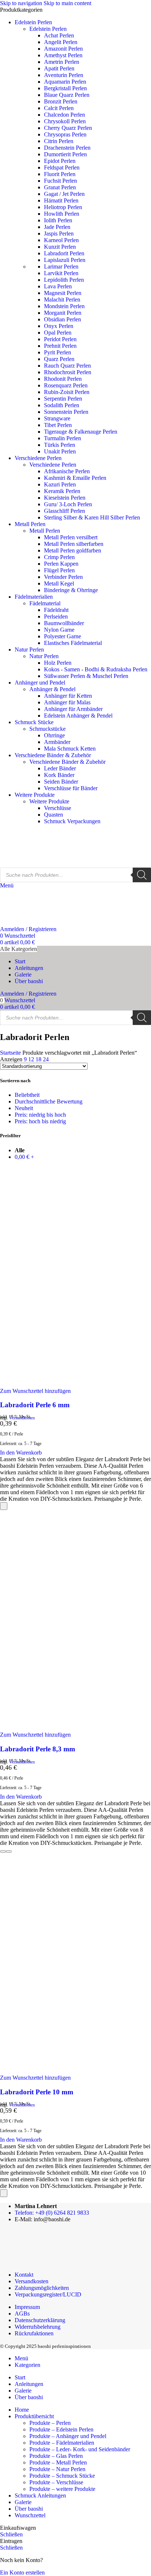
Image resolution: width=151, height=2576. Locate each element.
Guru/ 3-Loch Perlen (68, 504)
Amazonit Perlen (63, 49)
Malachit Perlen (62, 300)
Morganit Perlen (63, 313)
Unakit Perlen (60, 451)
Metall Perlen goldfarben (73, 550)
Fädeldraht (56, 610)
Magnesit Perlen (63, 293)
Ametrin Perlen (62, 62)
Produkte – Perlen (50, 2423)
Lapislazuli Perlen (65, 260)
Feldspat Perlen (62, 167)
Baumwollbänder (64, 623)
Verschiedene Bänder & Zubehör (67, 762)
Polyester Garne (62, 636)
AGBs (22, 2314)
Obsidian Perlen (62, 319)
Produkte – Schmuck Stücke (62, 2476)
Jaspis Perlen (59, 233)
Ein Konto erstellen (22, 2573)
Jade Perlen (57, 227)
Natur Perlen (44, 656)
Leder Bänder (60, 768)
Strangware (57, 418)
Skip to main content (67, 3)
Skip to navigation (22, 3)
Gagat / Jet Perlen (64, 194)
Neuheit (24, 1108)
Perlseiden (56, 616)
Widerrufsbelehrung (38, 2327)
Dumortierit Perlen (65, 154)
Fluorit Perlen (60, 174)
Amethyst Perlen (63, 55)
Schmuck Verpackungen (72, 821)
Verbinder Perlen (63, 577)
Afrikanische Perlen (67, 471)
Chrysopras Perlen (65, 134)
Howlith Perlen (62, 214)
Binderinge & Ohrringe (71, 590)
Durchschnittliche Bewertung (49, 1101)
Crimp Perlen (59, 557)
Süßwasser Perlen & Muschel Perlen (86, 676)
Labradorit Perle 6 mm (35, 1405)
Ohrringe (54, 735)
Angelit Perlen (61, 42)
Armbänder (57, 742)
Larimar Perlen (61, 267)
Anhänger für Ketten (68, 696)
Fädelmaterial (45, 603)
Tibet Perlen (58, 425)
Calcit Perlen (59, 108)
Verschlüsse (58, 808)
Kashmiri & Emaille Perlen (75, 478)
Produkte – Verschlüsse (56, 2482)
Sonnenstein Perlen (66, 412)
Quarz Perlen (59, 359)
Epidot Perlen (60, 161)
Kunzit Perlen (60, 247)
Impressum (27, 2307)
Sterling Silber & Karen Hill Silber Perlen (92, 517)
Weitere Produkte (49, 801)
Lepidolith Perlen (64, 280)
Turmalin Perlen (62, 438)
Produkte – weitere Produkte (62, 2489)
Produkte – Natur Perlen (57, 2469)
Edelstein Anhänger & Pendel (78, 716)
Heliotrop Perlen (63, 207)
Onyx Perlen (59, 326)
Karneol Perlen (61, 240)
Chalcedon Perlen (65, 115)
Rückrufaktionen (34, 2333)
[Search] (142, 875)
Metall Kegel (59, 583)
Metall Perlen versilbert (71, 537)
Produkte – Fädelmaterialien (62, 2443)
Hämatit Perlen (61, 200)
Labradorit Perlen (64, 253)
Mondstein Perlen (64, 306)
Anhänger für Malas (67, 702)
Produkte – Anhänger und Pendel (68, 2436)
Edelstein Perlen (48, 29)
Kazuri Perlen (60, 484)
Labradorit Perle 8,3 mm (38, 1749)
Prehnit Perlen (60, 346)
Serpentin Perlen (63, 399)
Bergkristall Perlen (65, 88)
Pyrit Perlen (58, 352)
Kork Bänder (59, 775)
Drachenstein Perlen (67, 148)
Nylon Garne (59, 630)
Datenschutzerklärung (40, 2320)
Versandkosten (22, 1418)
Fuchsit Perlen (60, 181)
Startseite (11, 1053)
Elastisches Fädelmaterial (73, 643)
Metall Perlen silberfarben (74, 544)
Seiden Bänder (61, 782)
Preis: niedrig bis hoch (40, 1115)
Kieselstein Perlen (65, 498)
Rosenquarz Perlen (66, 385)
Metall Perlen (45, 531)
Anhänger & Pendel (52, 689)
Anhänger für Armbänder (73, 709)
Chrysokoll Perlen (65, 121)
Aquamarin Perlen (65, 82)
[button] (21, 1453)
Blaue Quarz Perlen (67, 95)
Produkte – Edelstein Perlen (61, 2429)
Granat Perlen (60, 187)
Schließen (11, 2534)
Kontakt (24, 2275)
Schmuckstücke (47, 729)
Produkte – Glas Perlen (56, 2456)
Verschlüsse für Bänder (71, 788)
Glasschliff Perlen (65, 511)
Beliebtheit (27, 1095)
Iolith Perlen (58, 220)
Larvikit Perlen (61, 273)
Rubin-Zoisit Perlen (67, 392)
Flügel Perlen (59, 570)
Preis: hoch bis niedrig (40, 1121)
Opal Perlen (58, 333)
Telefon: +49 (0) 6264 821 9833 (52, 2213)
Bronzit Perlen (61, 101)
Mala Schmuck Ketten (70, 749)
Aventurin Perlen (64, 75)
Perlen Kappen (61, 564)
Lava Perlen (58, 286)
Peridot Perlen (60, 339)
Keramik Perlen (62, 491)
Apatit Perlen (59, 68)
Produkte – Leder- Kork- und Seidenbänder (80, 2449)
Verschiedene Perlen (53, 465)
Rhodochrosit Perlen (68, 372)
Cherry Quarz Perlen (68, 128)
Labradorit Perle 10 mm (37, 2092)
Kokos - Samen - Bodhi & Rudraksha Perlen (96, 669)
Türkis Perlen (60, 445)
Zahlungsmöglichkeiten (42, 2288)
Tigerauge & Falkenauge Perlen (81, 432)
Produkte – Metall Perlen (58, 2462)
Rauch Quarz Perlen (67, 366)
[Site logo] (37, 864)
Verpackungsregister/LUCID (48, 2294)
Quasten (54, 815)
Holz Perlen (58, 663)
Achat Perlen (59, 35)
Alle (20, 1150)
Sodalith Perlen (62, 405)
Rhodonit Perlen (63, 379)
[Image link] (45, 2262)
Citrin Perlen (59, 141)
